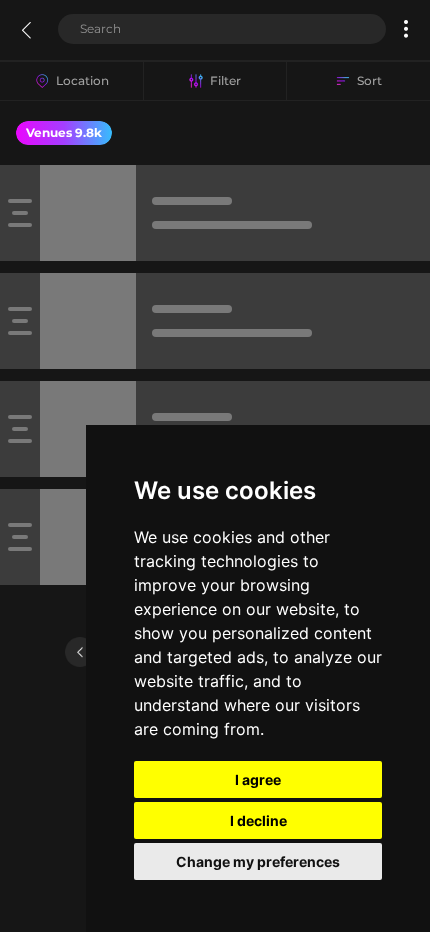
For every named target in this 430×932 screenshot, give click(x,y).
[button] (406, 29)
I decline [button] (258, 820)
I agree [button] (258, 779)
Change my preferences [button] (258, 861)
